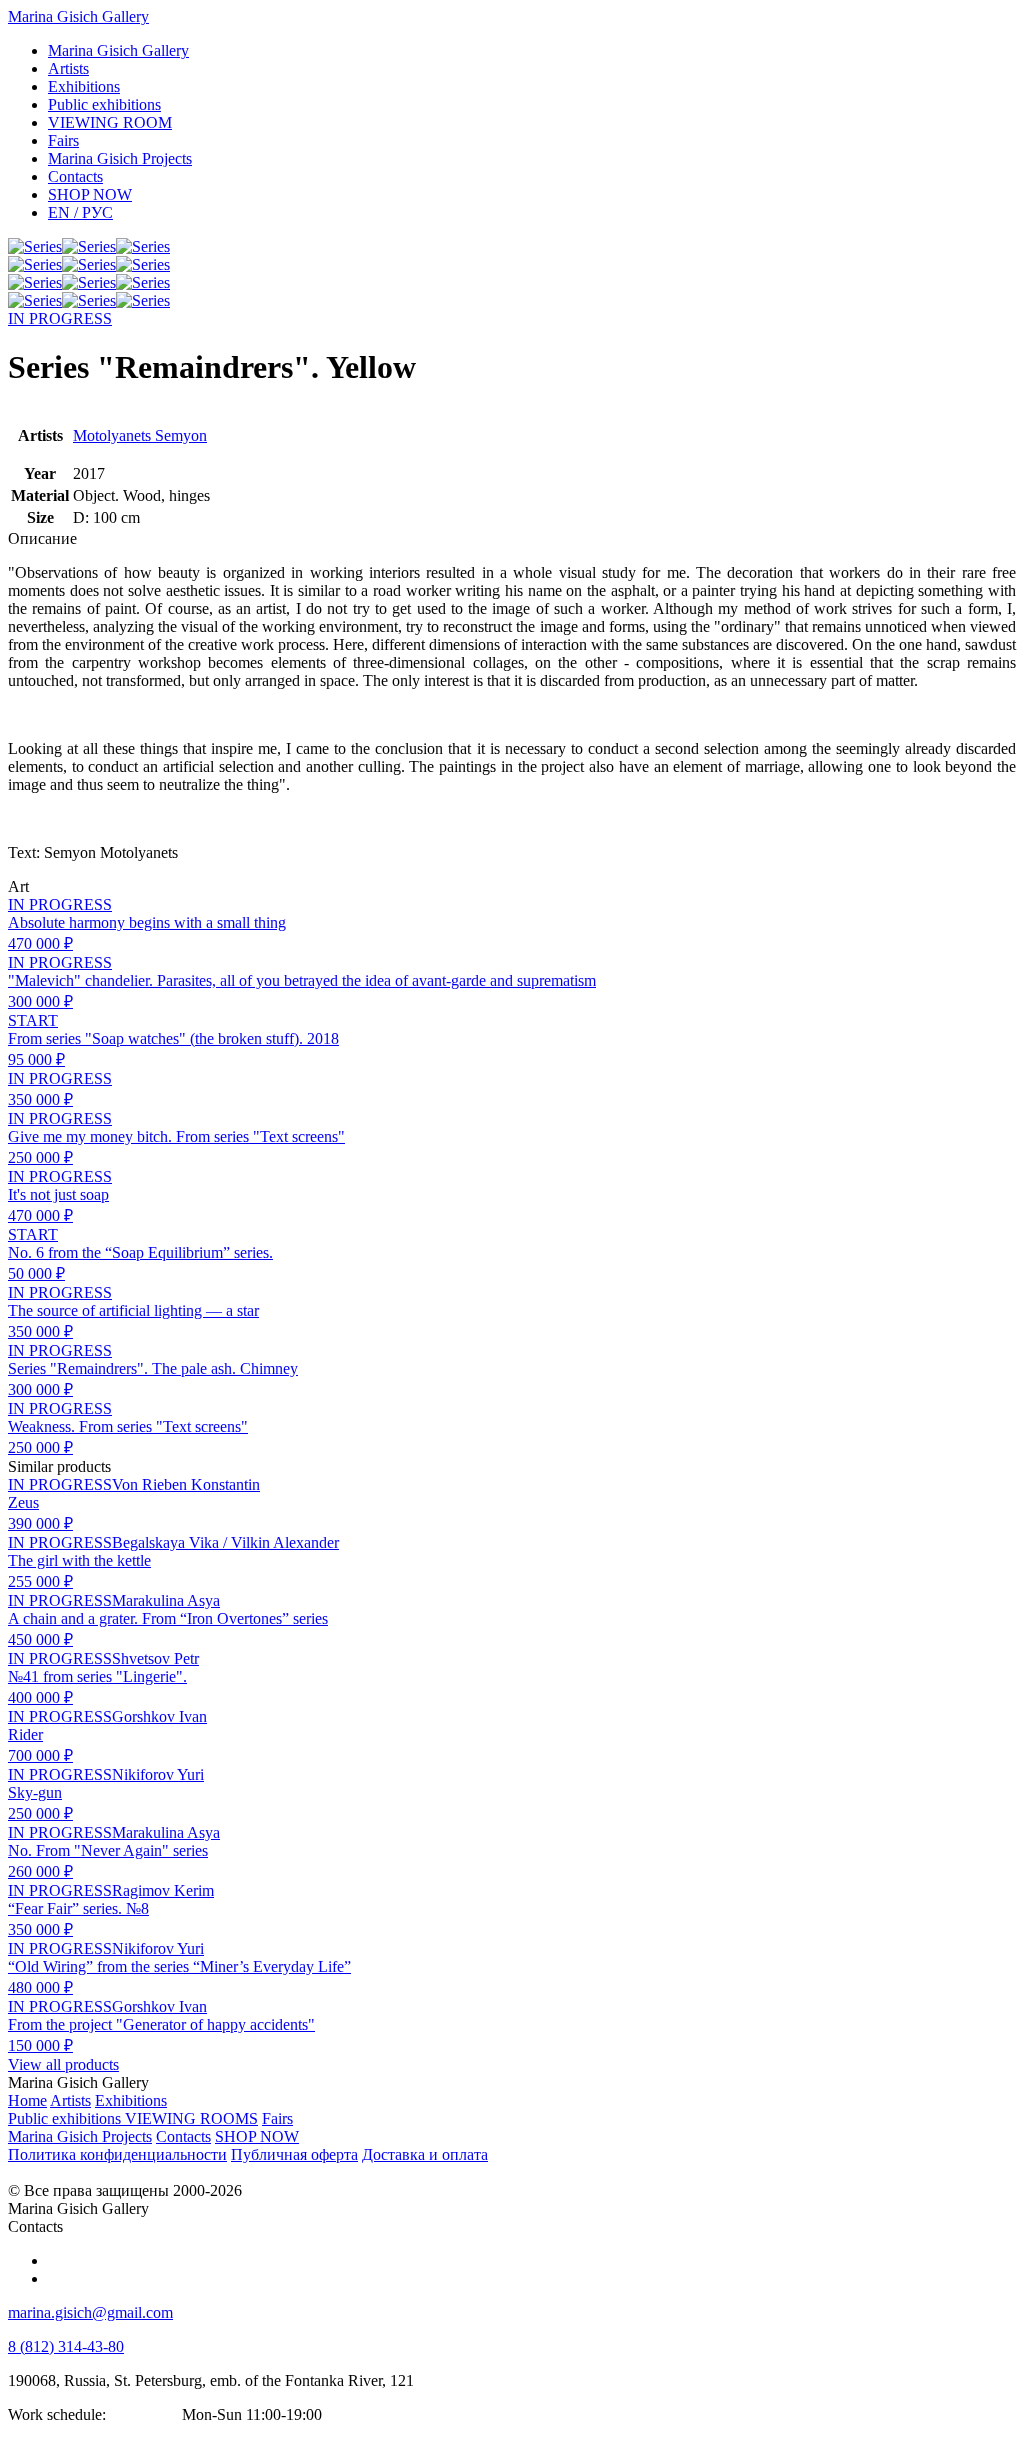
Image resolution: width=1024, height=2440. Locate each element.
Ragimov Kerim (163, 1890)
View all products (63, 2064)
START (33, 1020)
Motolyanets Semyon (140, 435)
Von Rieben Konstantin (186, 1484)
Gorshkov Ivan (159, 1716)
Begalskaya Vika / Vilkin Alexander (225, 1542)
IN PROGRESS (60, 318)
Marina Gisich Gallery (78, 16)
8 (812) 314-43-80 (66, 2346)
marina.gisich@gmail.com (90, 2312)
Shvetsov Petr (155, 1658)
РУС (80, 212)
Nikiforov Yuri (158, 1774)
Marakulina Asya (166, 1600)
